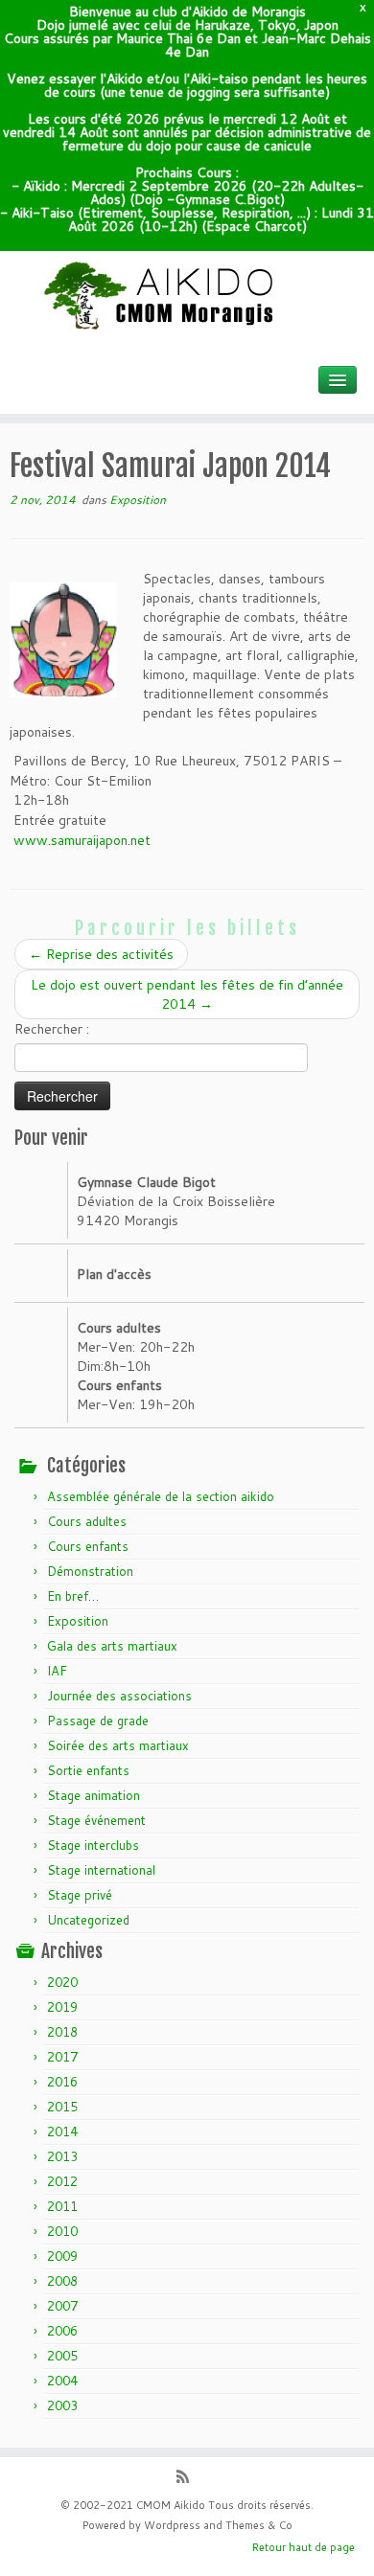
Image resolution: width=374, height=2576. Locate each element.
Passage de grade (98, 1721)
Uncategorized (88, 1920)
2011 (62, 2206)
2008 (62, 2281)
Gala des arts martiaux (112, 1646)
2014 (62, 2131)
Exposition (138, 500)
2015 (62, 2107)
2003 (62, 2405)
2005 (62, 2356)
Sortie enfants (88, 1770)
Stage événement (96, 1820)
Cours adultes (87, 1521)
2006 (62, 2331)
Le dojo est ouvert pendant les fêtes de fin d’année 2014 (187, 994)
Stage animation (93, 1795)
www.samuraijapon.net (82, 840)
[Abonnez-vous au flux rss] (187, 2478)
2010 (62, 2231)
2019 (62, 2007)
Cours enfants (88, 1546)
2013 (62, 2156)
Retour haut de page (304, 2547)
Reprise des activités (101, 954)
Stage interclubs (93, 1845)
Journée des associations (119, 1696)
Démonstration (90, 1571)
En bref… (73, 1596)
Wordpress (172, 2525)
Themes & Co (259, 2525)
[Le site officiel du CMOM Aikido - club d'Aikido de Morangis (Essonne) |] (187, 296)
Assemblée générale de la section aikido (161, 1496)
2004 (62, 2381)
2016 (62, 2082)
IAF (57, 1671)
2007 (62, 2306)
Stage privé (80, 1895)
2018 (62, 2032)
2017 (62, 2057)
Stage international (101, 1870)
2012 (62, 2181)
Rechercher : (52, 1029)
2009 (62, 2256)
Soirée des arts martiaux (118, 1745)
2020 (62, 1982)
